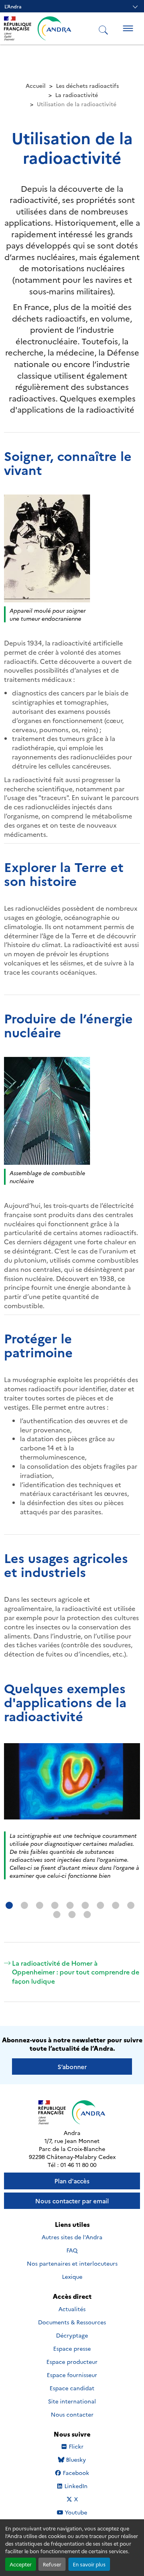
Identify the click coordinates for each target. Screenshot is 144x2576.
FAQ (72, 2250)
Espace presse (72, 2348)
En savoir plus (89, 2564)
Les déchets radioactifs (87, 85)
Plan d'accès (72, 2181)
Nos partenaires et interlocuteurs (72, 2263)
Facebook (76, 2473)
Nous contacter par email (72, 2201)
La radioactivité (77, 95)
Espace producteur (72, 2361)
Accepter (21, 2564)
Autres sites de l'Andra (72, 2237)
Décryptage (72, 2335)
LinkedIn (76, 2486)
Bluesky (76, 2460)
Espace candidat (72, 2388)
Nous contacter (72, 2414)
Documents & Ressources (72, 2322)
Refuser (52, 2564)
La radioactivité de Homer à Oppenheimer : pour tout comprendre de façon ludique (76, 1972)
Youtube (76, 2512)
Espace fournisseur (72, 2375)
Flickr (76, 2446)
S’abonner (72, 2067)
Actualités (72, 2309)
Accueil (36, 85)
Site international (72, 2401)
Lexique (72, 2276)
